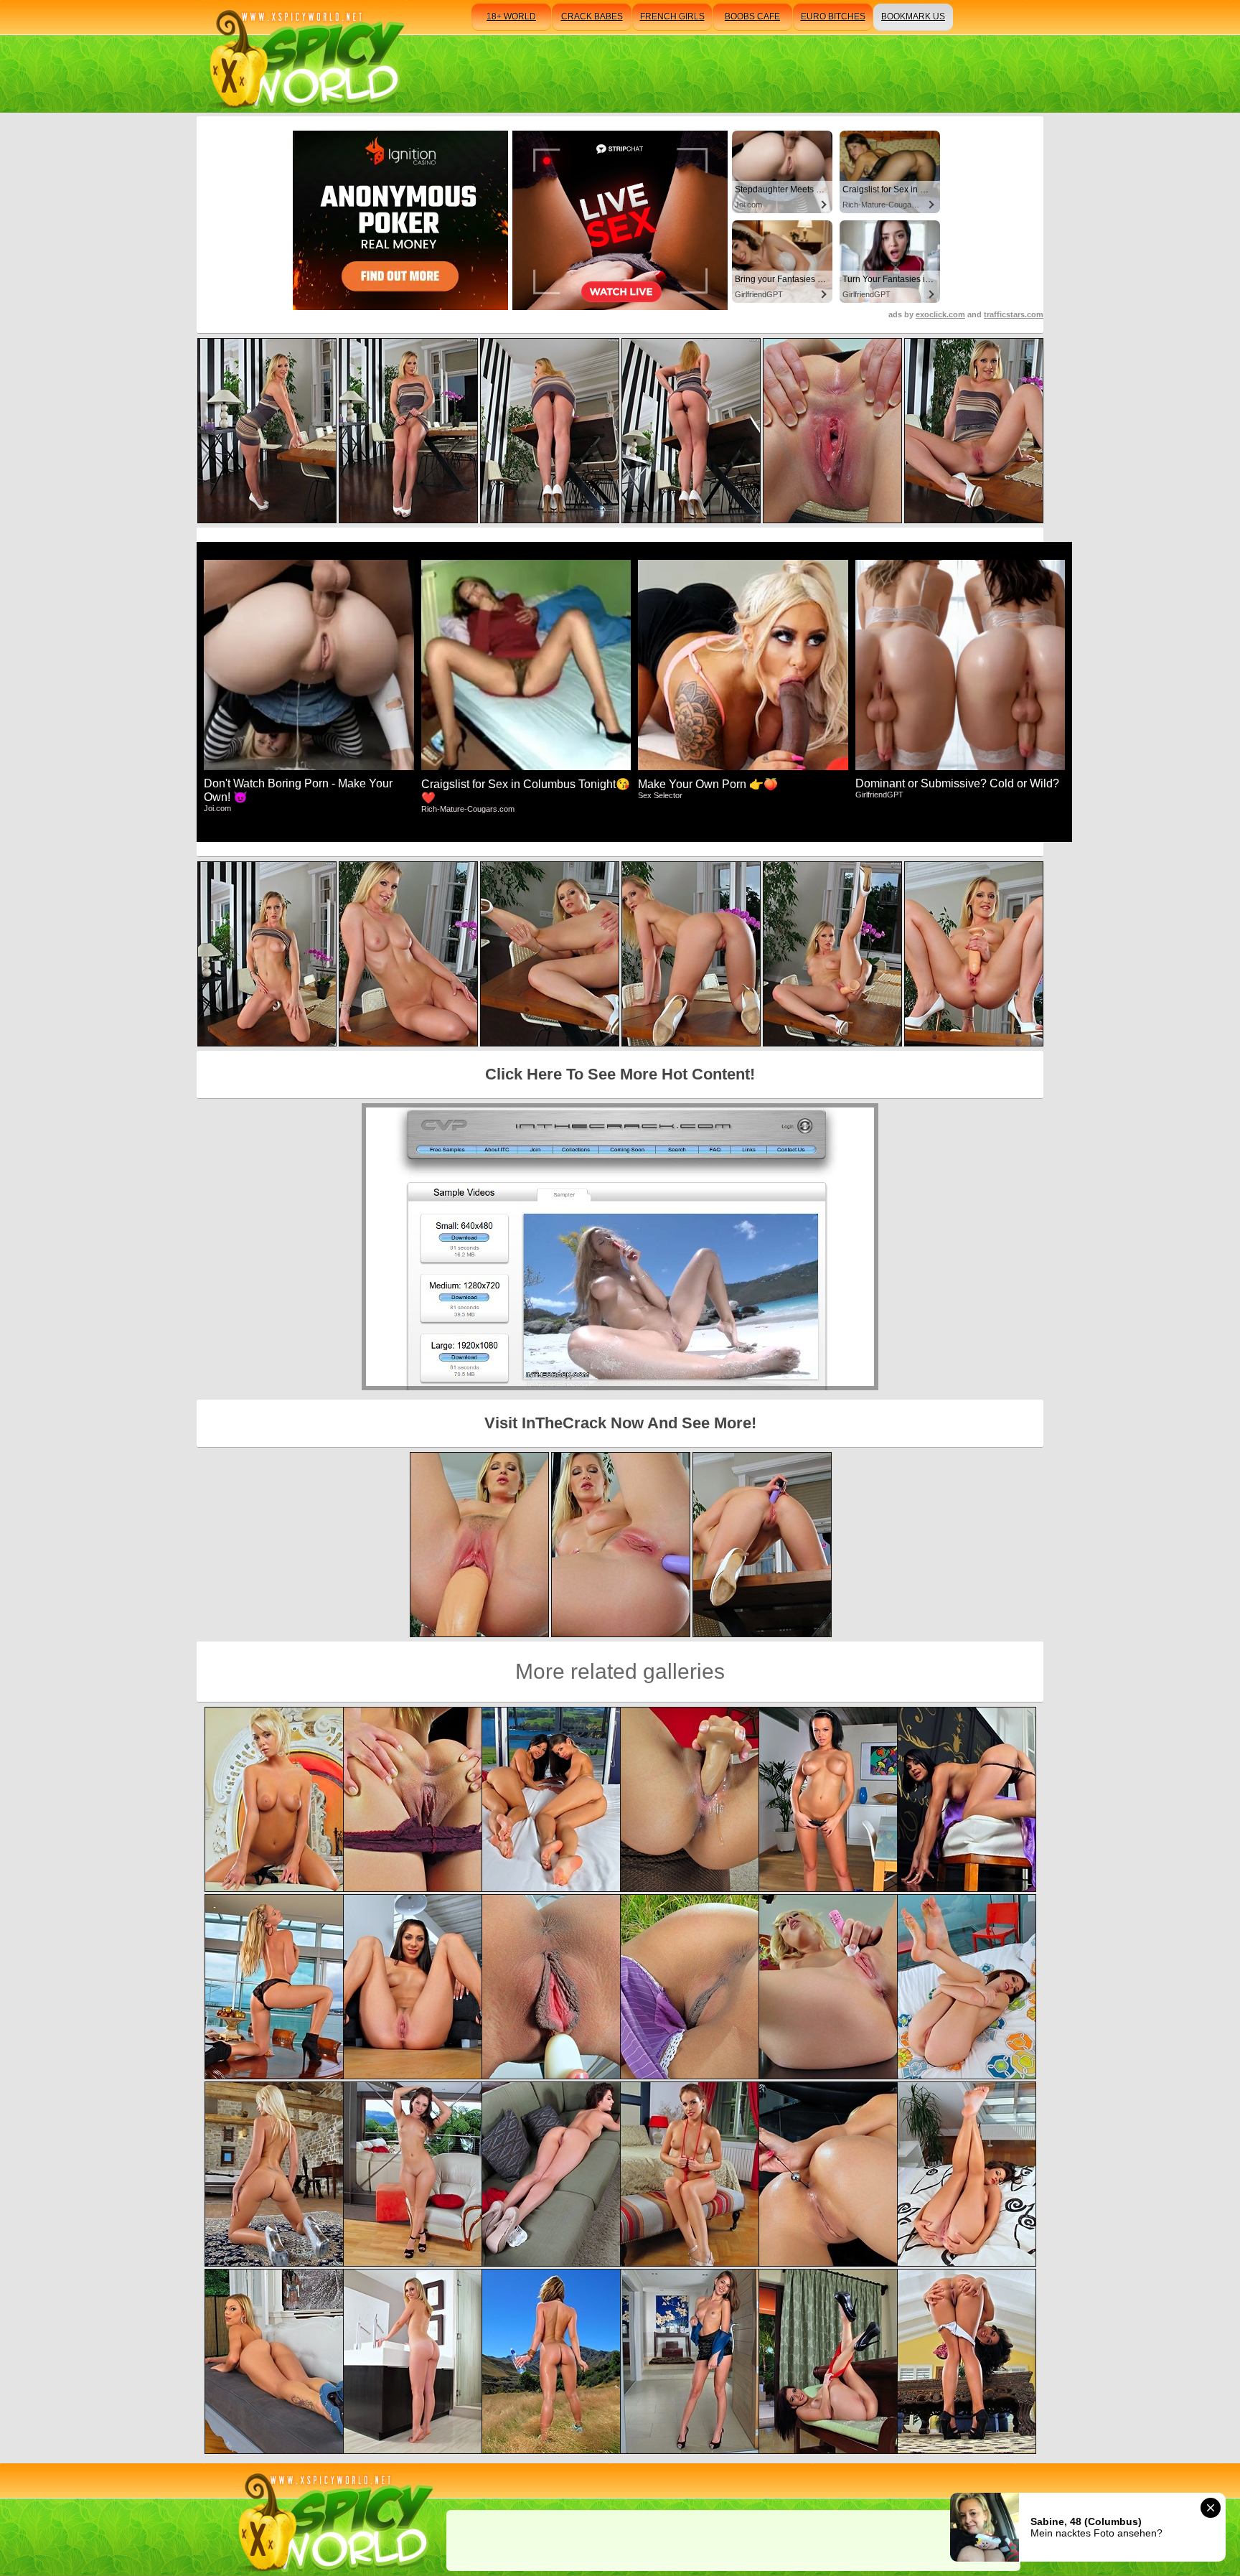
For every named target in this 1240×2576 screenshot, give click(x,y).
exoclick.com (940, 314)
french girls (672, 17)
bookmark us (913, 17)
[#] (333, 2520)
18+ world (511, 17)
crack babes (592, 17)
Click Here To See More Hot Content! (620, 1074)
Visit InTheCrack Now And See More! (620, 1423)
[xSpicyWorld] (305, 56)
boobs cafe (752, 17)
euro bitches (833, 17)
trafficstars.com (1014, 314)
